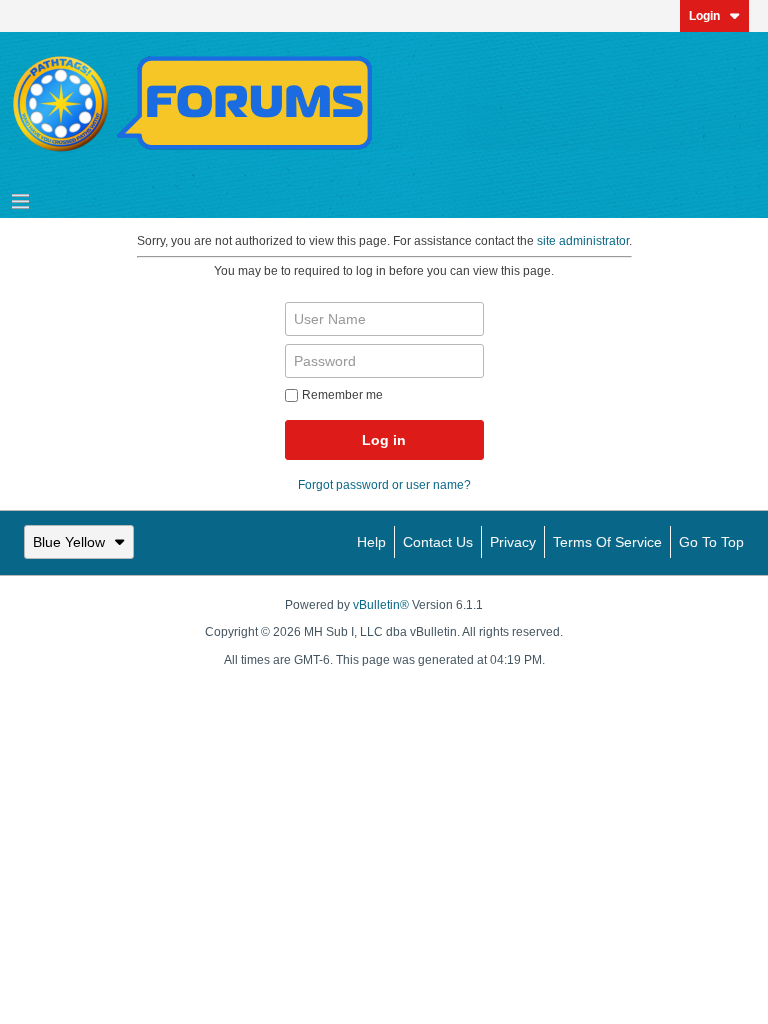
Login (704, 16)
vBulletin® (381, 605)
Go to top (711, 542)
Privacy (513, 542)
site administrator (583, 241)
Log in (384, 440)
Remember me (342, 395)
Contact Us (438, 542)
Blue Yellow (69, 542)
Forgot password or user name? (384, 485)
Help (371, 542)
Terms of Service (607, 542)
